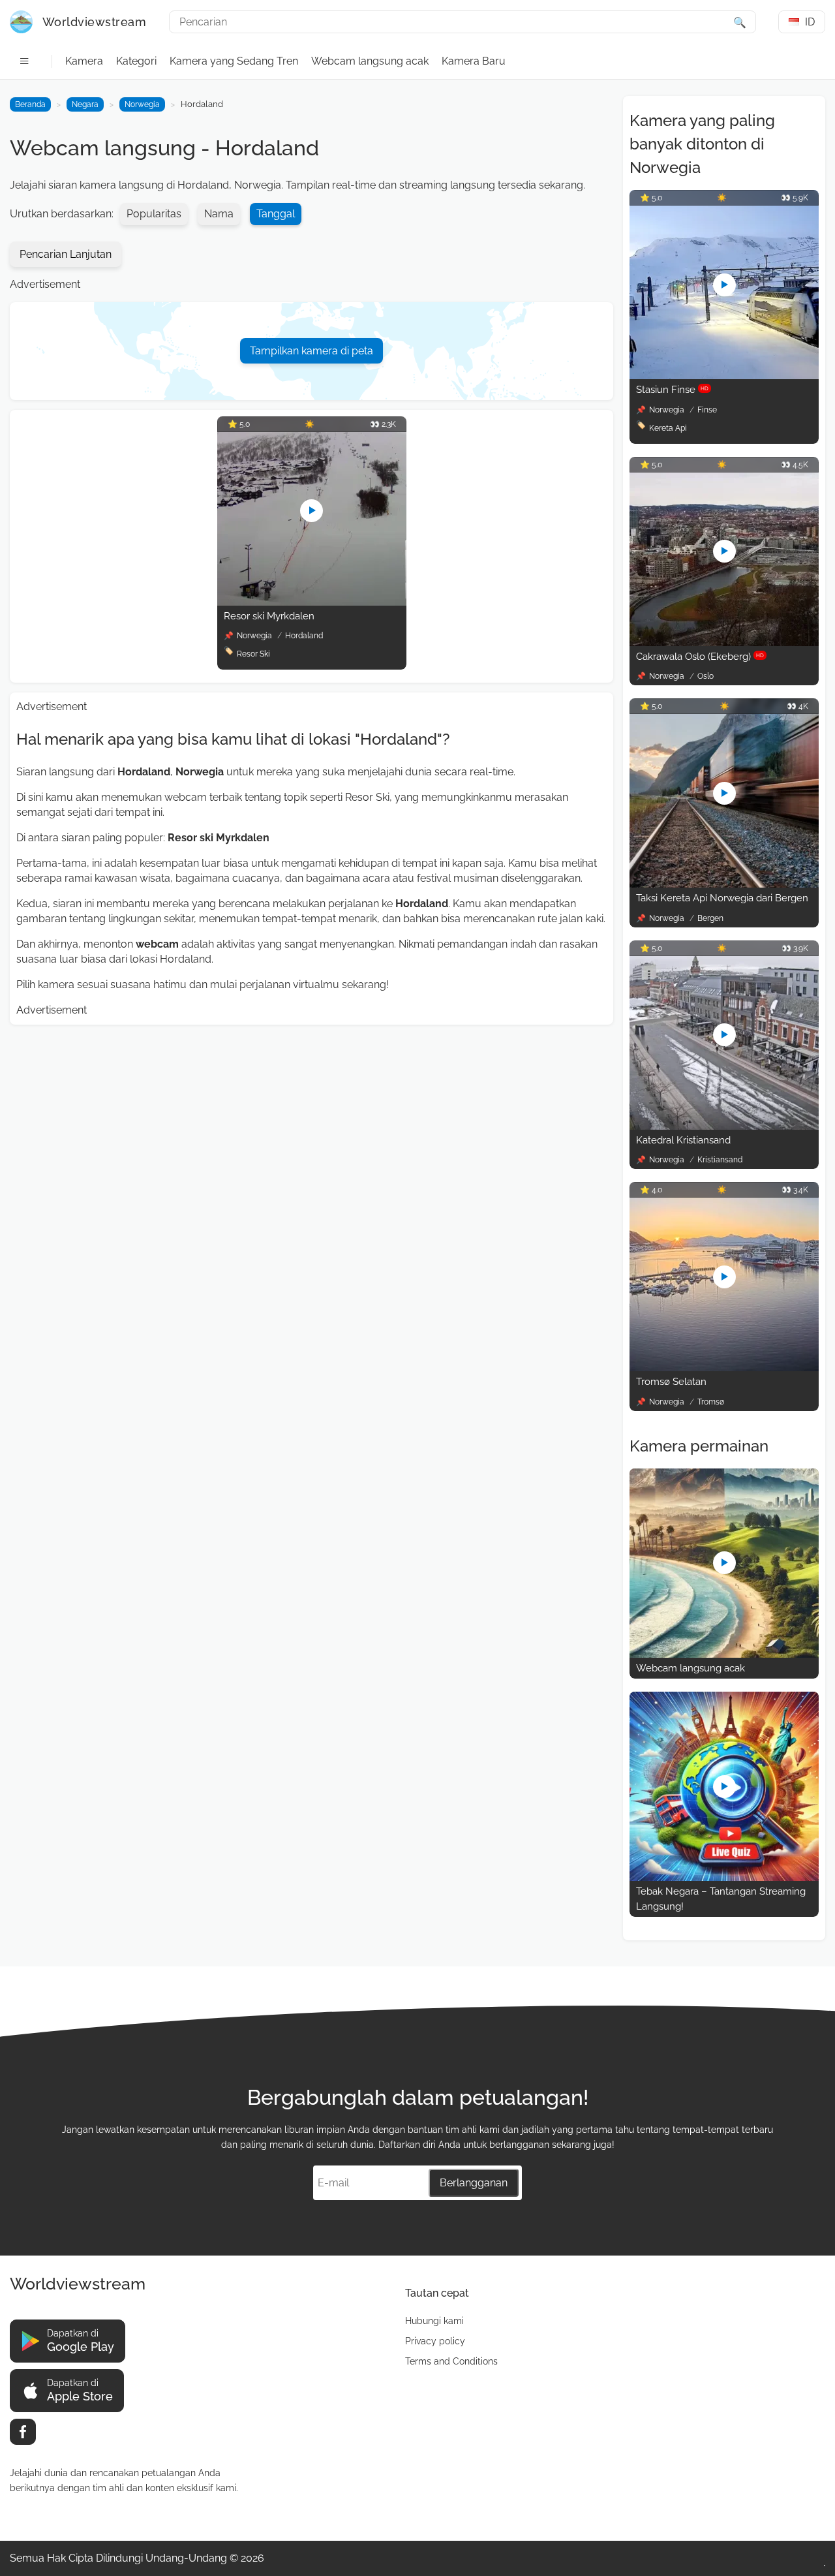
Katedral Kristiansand (683, 1140)
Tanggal (276, 214)
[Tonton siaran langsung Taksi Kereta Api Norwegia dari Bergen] (724, 884)
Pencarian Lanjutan (66, 254)
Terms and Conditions (451, 2361)
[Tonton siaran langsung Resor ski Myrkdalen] (312, 602)
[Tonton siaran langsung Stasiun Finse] (724, 376)
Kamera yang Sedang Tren (234, 61)
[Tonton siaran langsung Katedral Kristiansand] (724, 1126)
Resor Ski (253, 654)
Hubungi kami (434, 2321)
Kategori (136, 61)
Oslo (706, 676)
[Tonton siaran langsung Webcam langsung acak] (724, 1654)
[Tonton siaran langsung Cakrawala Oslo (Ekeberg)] (724, 643)
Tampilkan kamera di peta (311, 351)
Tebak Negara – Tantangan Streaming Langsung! (721, 1899)
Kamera (84, 61)
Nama (219, 214)
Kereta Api (668, 428)
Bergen (710, 918)
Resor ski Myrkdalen (269, 616)
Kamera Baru (474, 61)
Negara (85, 104)
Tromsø (711, 1402)
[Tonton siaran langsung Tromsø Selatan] (724, 1368)
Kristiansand (720, 1160)
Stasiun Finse (672, 390)
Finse (707, 410)
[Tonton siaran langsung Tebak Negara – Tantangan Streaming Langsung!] (724, 1877)
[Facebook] (23, 2432)
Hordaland (304, 636)
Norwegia (142, 104)
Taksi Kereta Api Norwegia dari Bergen (722, 898)
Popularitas (154, 214)
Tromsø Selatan (671, 1382)
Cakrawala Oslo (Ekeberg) (700, 657)
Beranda (30, 104)
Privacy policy (435, 2341)
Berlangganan (474, 2183)
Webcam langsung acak (370, 61)
